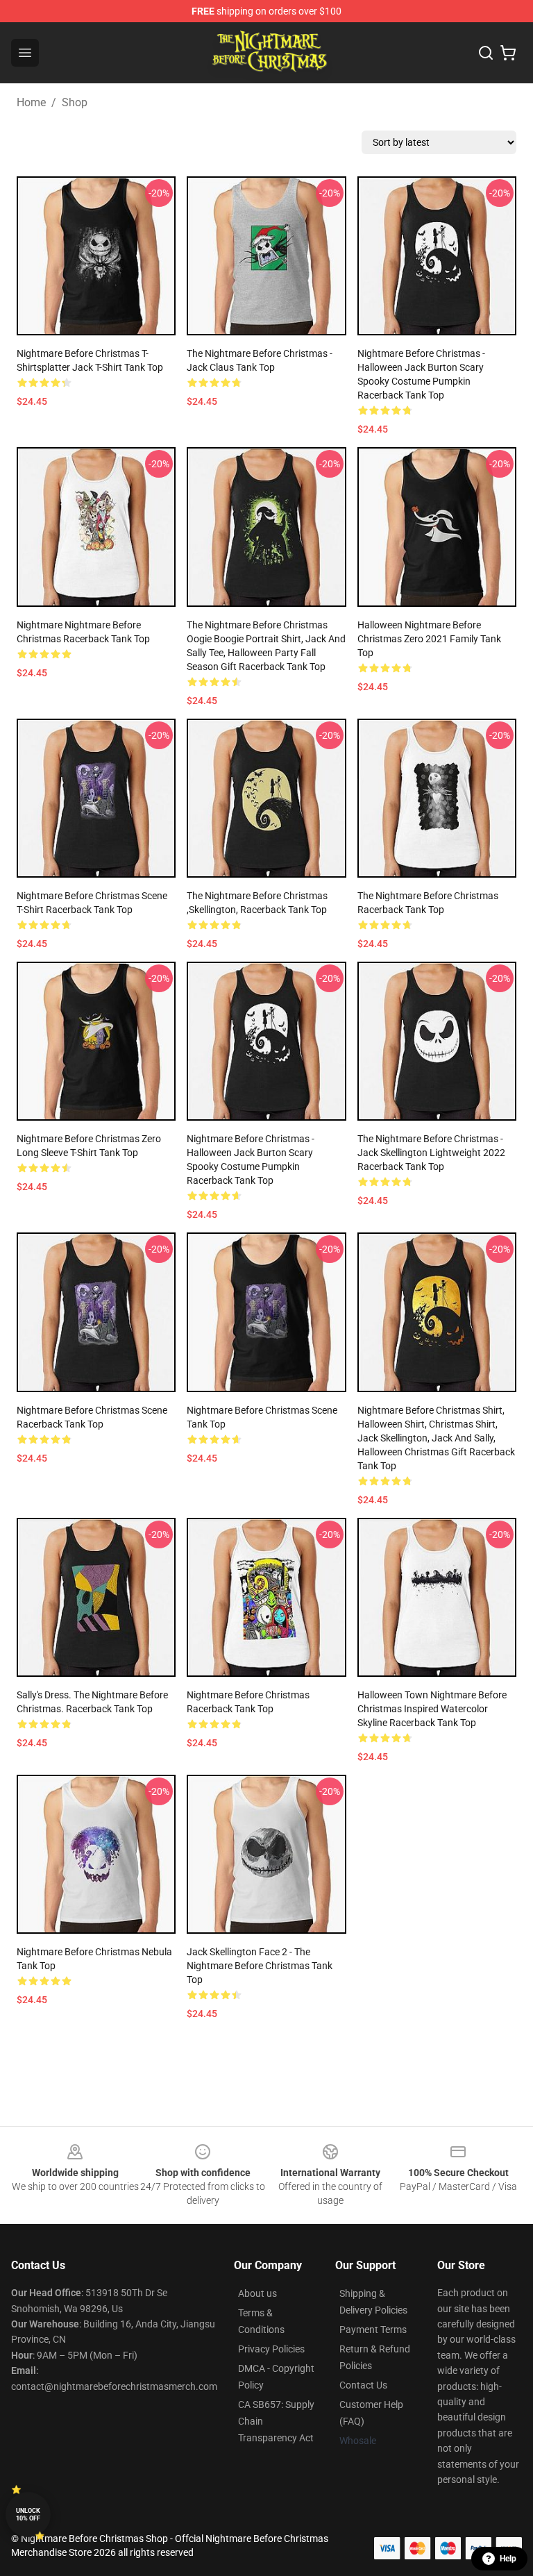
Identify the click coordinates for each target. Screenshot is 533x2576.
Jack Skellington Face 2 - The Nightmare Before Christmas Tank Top (260, 1966)
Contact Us (363, 2385)
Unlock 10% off (28, 2515)
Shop (75, 102)
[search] (486, 53)
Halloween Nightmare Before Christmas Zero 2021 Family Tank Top (429, 639)
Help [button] (508, 2559)
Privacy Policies (271, 2349)
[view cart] (508, 53)
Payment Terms (373, 2330)
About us (257, 2293)
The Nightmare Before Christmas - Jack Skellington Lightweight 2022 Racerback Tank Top (431, 1153)
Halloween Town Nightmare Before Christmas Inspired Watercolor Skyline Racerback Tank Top (432, 1709)
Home (31, 102)
